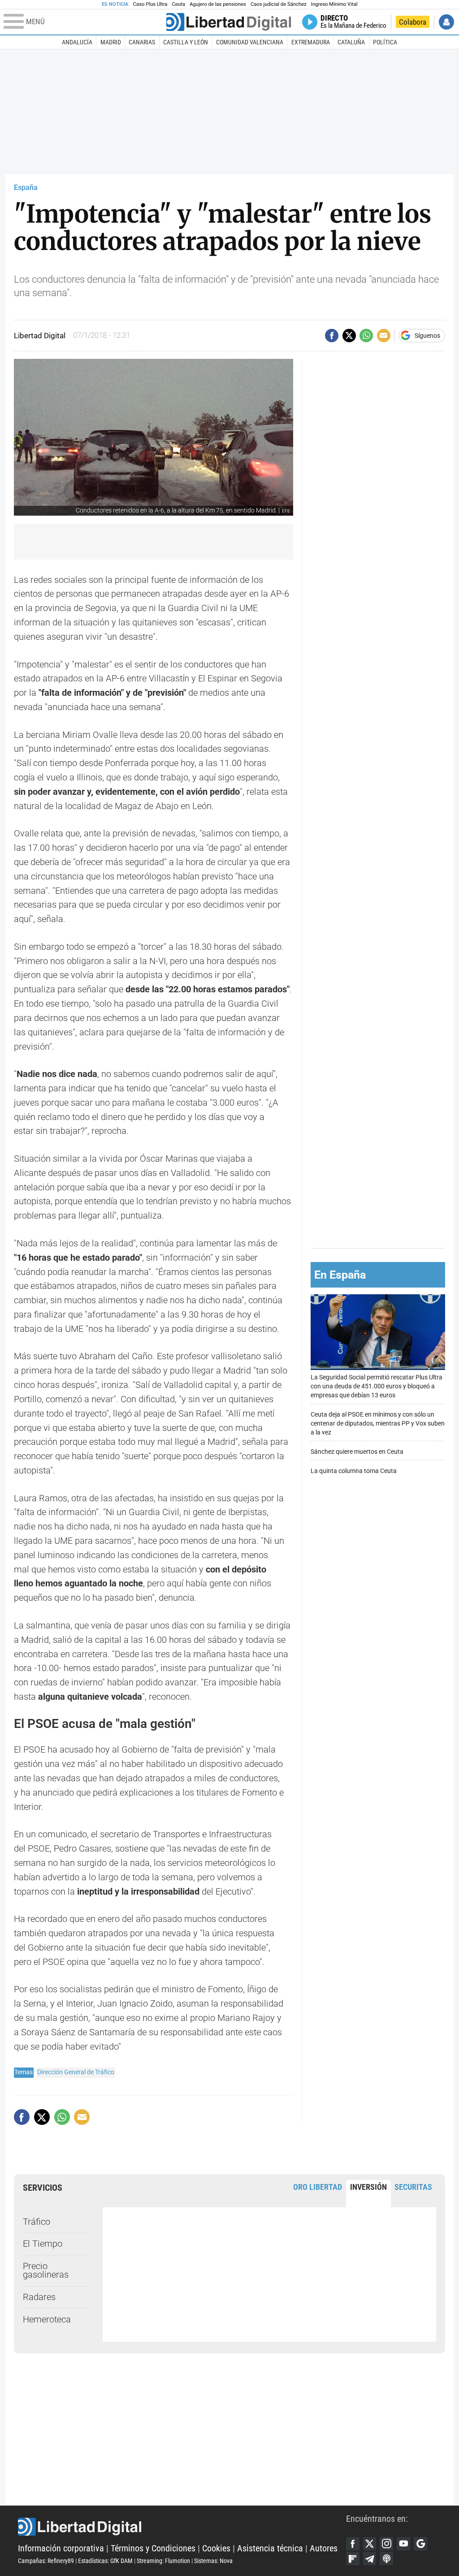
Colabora (413, 22)
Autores (324, 2548)
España (26, 187)
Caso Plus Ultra (150, 4)
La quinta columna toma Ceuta (354, 1471)
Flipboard (353, 2559)
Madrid (111, 42)
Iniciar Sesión (446, 22)
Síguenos (427, 336)
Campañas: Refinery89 (46, 2561)
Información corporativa (61, 2548)
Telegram (370, 2559)
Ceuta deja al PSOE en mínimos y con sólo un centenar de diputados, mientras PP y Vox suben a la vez (378, 1424)
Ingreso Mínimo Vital (334, 4)
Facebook (353, 2544)
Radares (39, 2297)
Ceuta (179, 4)
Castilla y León (186, 42)
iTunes (386, 2559)
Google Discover (420, 2544)
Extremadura (311, 42)
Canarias (142, 42)
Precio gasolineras (46, 2271)
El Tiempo (43, 2244)
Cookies (216, 2548)
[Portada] (229, 22)
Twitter (370, 2544)
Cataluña (351, 42)
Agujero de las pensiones (218, 4)
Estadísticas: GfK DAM (105, 2561)
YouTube (403, 2544)
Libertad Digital (182, 2527)
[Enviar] (366, 336)
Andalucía (77, 42)
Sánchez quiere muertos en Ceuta (357, 1452)
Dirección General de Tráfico (76, 2072)
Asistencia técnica (270, 2548)
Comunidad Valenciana (250, 42)
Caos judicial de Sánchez (279, 4)
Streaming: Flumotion (163, 2561)
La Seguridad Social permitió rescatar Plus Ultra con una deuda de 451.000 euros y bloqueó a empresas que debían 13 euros (377, 1386)
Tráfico (37, 2222)
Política (385, 42)
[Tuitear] (349, 336)
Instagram (386, 2544)
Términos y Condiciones (153, 2548)
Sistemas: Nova (213, 2561)
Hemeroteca (47, 2320)
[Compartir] (332, 336)
